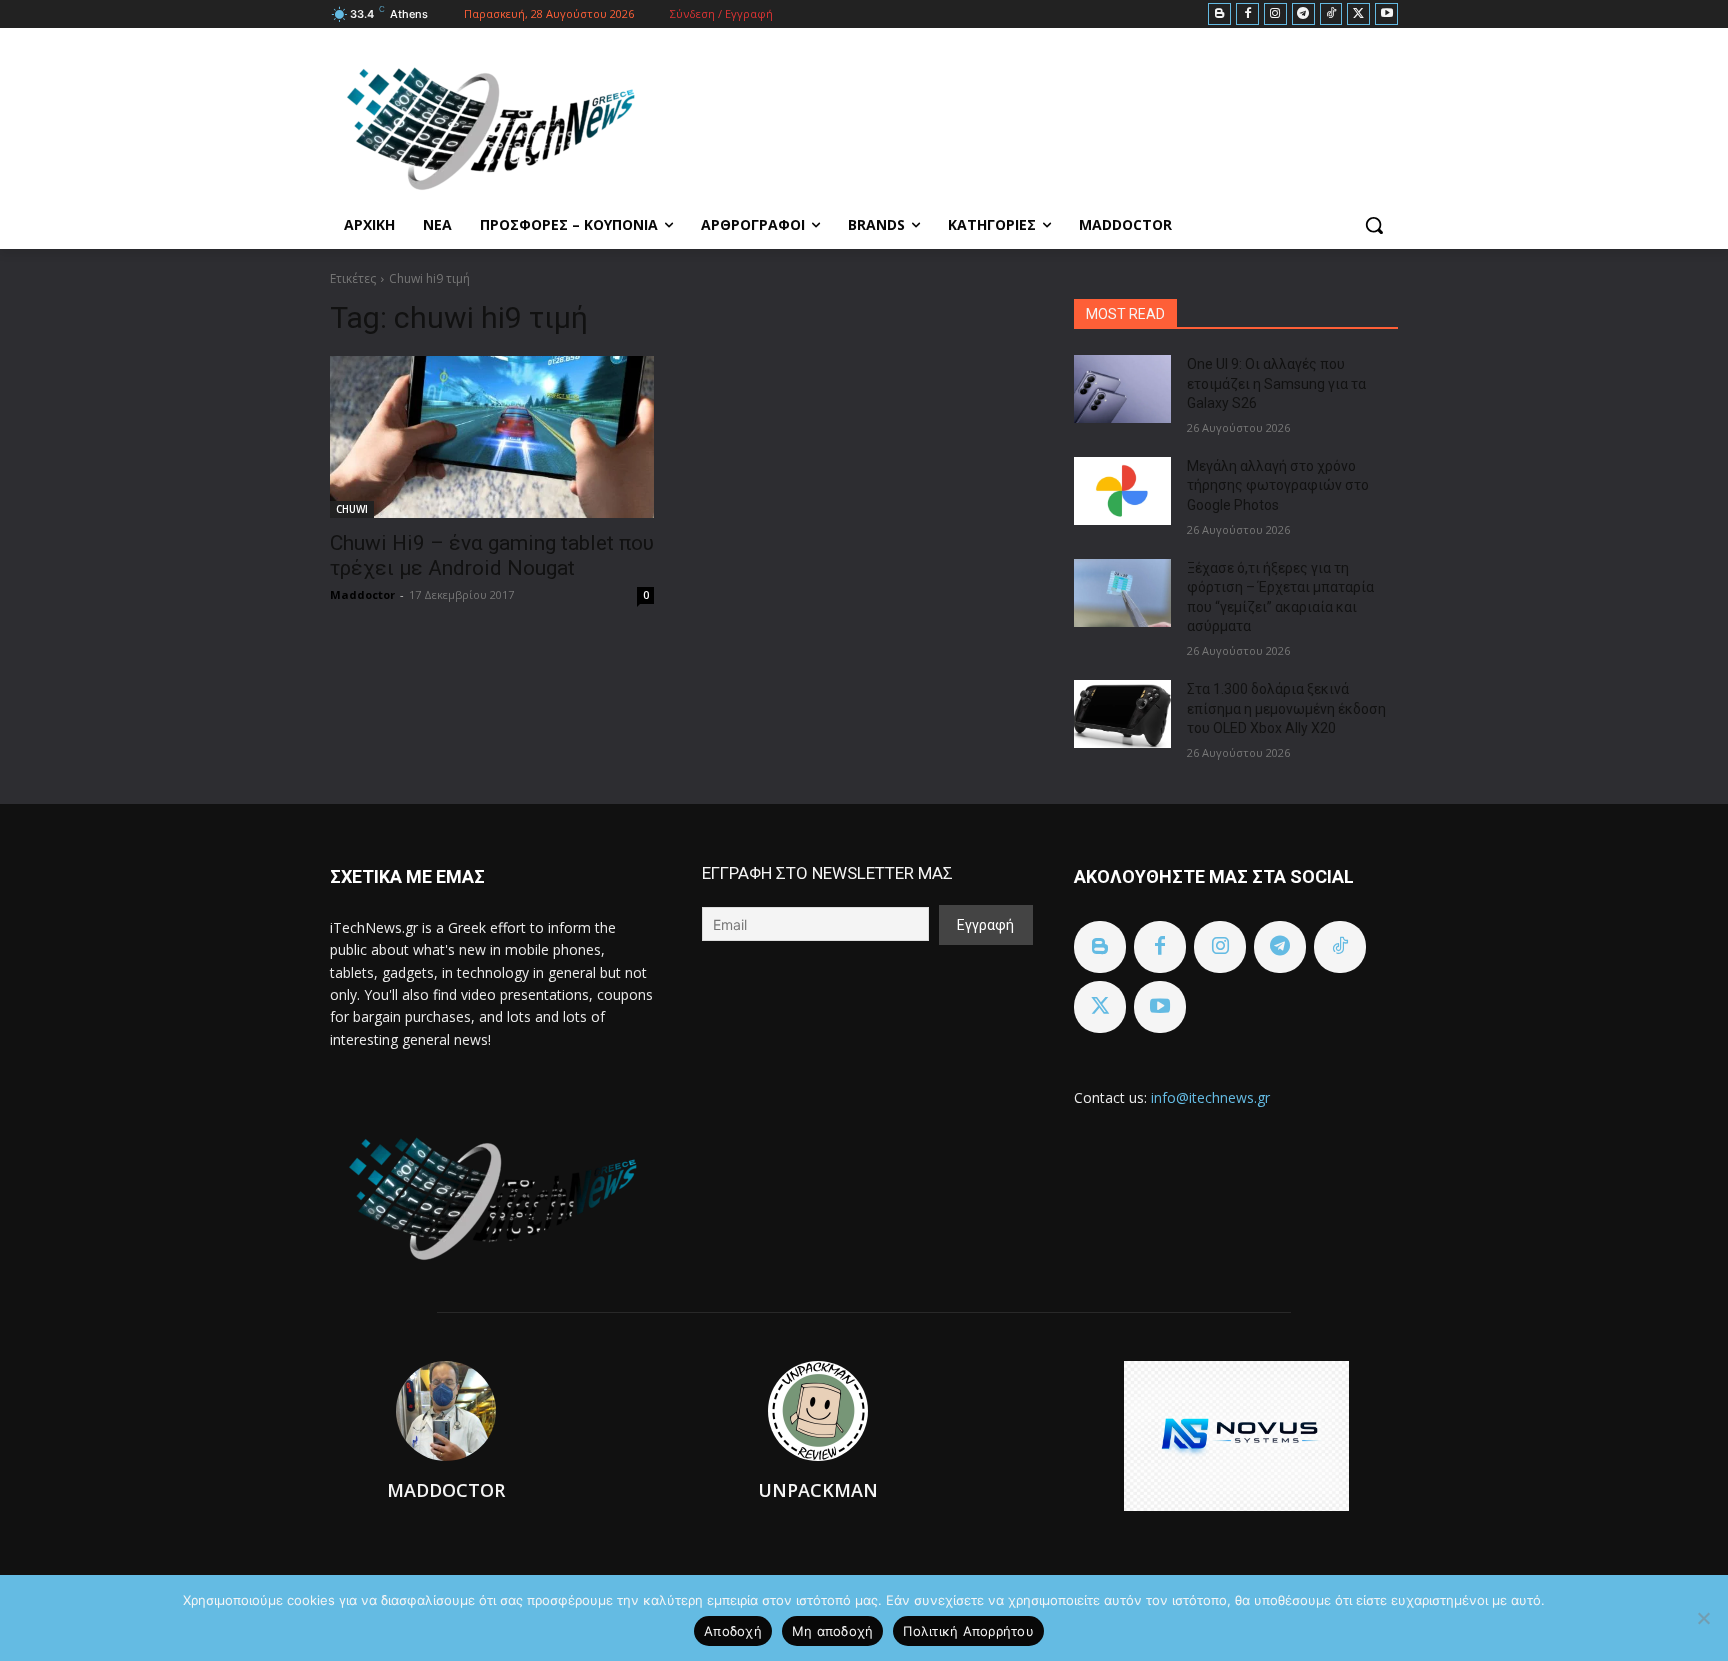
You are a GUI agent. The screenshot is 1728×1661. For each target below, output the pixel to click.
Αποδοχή (733, 1631)
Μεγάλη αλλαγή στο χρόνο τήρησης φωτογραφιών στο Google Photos (1278, 485)
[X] (1358, 14)
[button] (1374, 225)
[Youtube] (1386, 14)
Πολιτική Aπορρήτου (968, 1631)
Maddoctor (362, 594)
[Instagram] (1275, 14)
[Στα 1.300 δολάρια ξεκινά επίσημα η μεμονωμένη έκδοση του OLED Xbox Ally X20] (1122, 714)
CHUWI (352, 509)
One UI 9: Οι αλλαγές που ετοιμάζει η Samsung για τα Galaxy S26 (1276, 383)
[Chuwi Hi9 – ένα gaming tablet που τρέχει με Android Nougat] (492, 437)
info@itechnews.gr (1210, 1097)
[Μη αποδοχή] (1703, 1618)
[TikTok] (1331, 14)
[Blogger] (1219, 14)
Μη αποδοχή (833, 1631)
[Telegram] (1303, 14)
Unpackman (818, 1490)
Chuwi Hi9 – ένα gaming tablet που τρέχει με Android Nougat (492, 555)
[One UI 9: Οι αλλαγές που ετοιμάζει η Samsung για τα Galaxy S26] (1122, 389)
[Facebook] (1247, 14)
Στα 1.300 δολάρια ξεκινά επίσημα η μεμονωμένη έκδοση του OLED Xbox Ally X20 (1286, 708)
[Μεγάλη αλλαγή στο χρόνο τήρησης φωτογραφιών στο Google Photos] (1122, 491)
